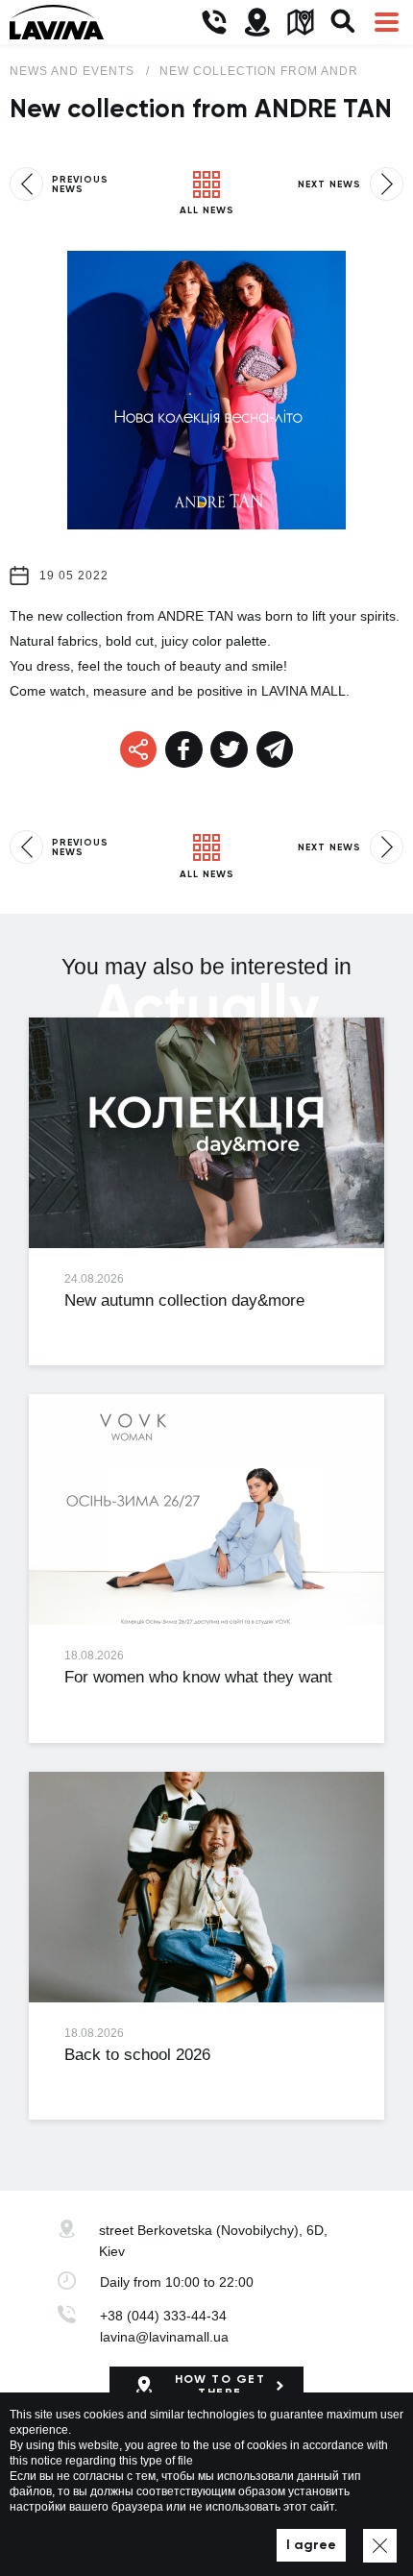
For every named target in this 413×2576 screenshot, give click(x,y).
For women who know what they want (198, 1677)
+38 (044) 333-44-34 (163, 2316)
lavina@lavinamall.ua (164, 2337)
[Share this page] (184, 750)
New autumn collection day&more (184, 1300)
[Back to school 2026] (206, 1887)
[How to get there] (257, 23)
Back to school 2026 (137, 2055)
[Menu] (387, 23)
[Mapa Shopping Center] (300, 23)
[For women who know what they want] (206, 1509)
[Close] (380, 2546)
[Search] (343, 23)
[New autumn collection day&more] (206, 1133)
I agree (311, 2545)
